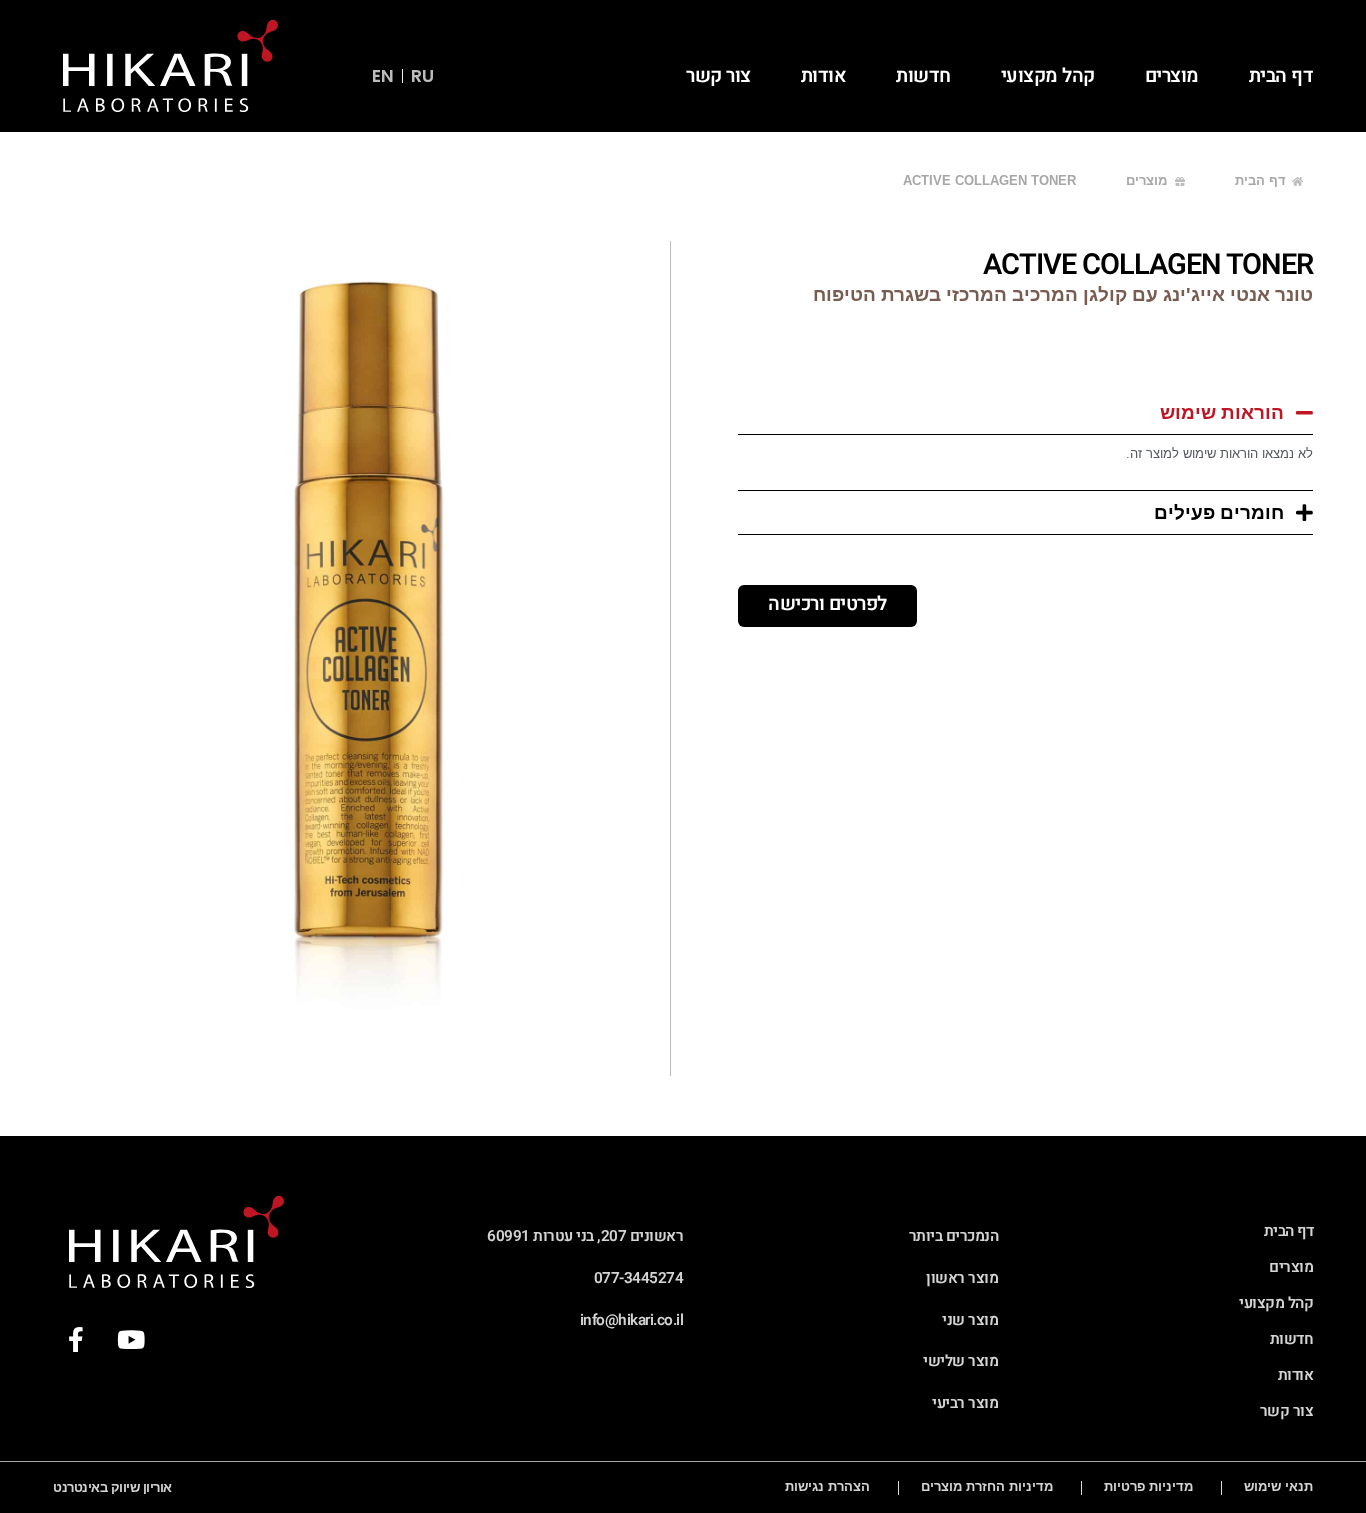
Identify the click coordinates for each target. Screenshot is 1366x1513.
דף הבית (1281, 76)
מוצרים (1172, 76)
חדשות (923, 76)
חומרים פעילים (1219, 512)
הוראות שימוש (1222, 412)
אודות (824, 76)
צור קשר (718, 76)
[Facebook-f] (75, 1340)
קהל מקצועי (1048, 76)
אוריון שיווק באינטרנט (112, 1487)
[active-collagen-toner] (365, 659)
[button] (1025, 412)
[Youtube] (130, 1340)
